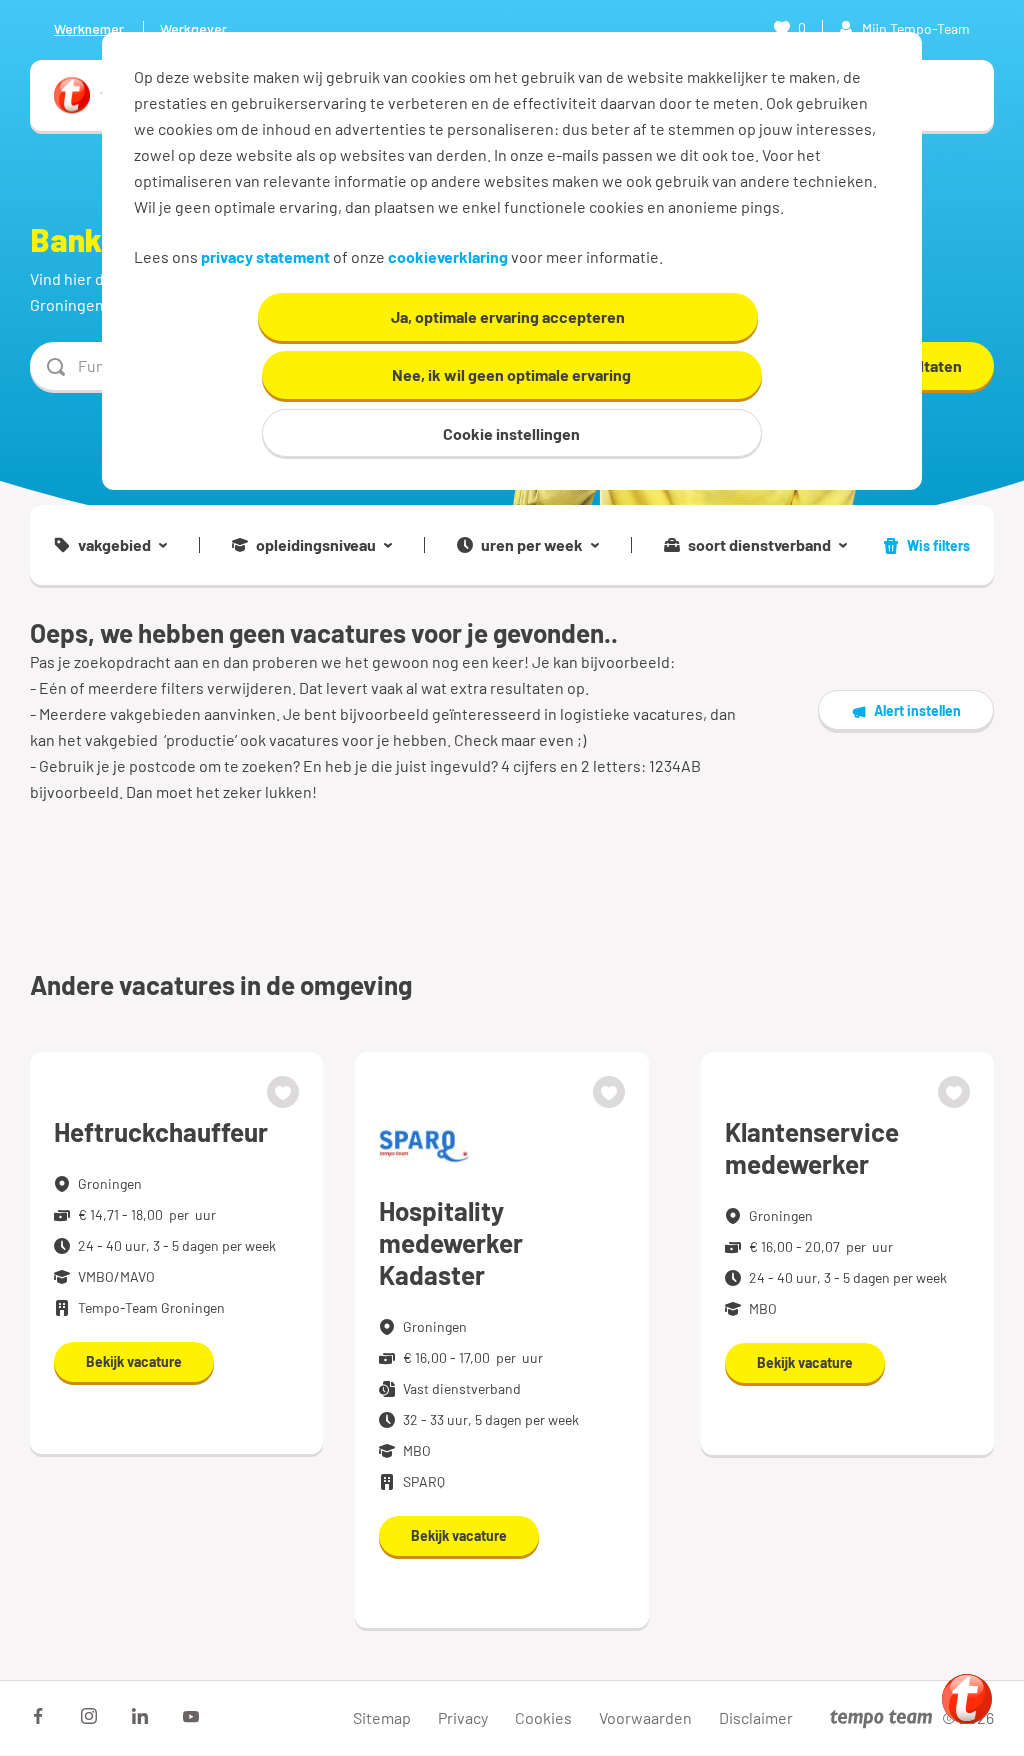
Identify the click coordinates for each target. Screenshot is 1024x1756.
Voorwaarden (645, 1717)
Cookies (543, 1717)
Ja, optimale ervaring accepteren (508, 316)
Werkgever (193, 28)
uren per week (532, 545)
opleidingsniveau (316, 545)
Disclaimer (756, 1717)
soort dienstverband (759, 545)
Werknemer (89, 28)
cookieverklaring (448, 256)
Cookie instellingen (511, 433)
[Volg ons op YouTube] (191, 1716)
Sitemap (382, 1717)
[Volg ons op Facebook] (38, 1716)
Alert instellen (917, 710)
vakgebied (114, 545)
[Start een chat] (967, 1699)
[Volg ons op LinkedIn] (140, 1716)
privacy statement (265, 256)
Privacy (463, 1717)
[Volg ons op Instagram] (89, 1716)
